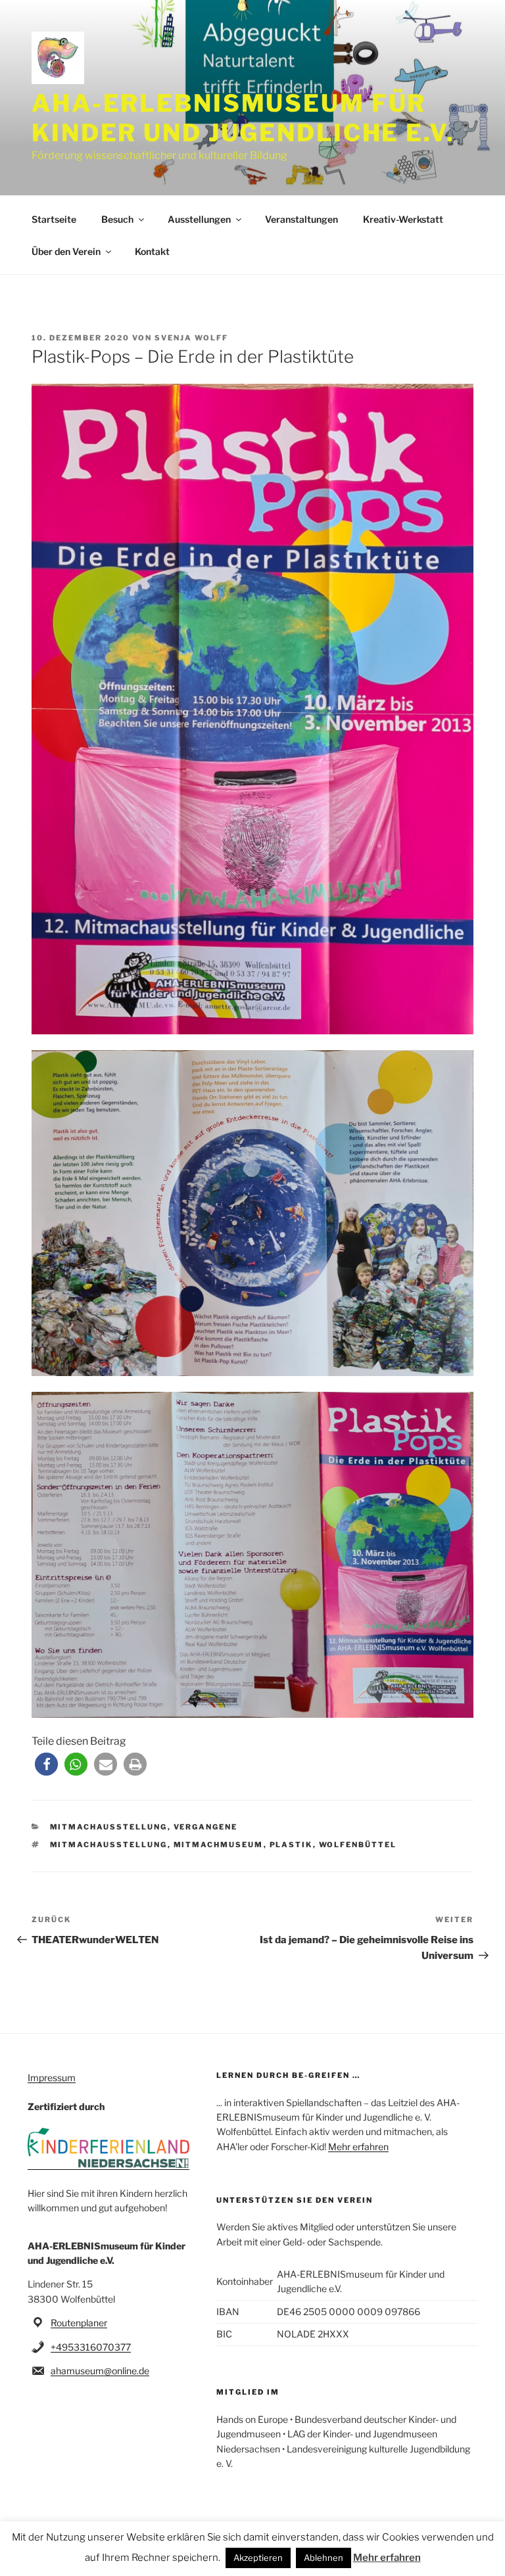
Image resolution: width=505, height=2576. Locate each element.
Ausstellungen (199, 219)
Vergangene (206, 1827)
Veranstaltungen (301, 219)
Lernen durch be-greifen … (288, 2075)
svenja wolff (191, 338)
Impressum (52, 2078)
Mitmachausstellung (109, 1827)
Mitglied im (248, 2392)
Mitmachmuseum (219, 1845)
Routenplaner (79, 2323)
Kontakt (152, 251)
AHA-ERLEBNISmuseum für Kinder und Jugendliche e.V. (243, 118)
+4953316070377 (91, 2347)
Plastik (291, 1845)
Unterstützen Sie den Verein (295, 2200)
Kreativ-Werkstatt (403, 219)
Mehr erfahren (358, 2147)
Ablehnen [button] (324, 2558)
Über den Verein (66, 251)
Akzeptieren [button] (258, 2558)
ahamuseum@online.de (100, 2371)
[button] (46, 1764)
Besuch (117, 219)
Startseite (54, 219)
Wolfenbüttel (358, 1845)
